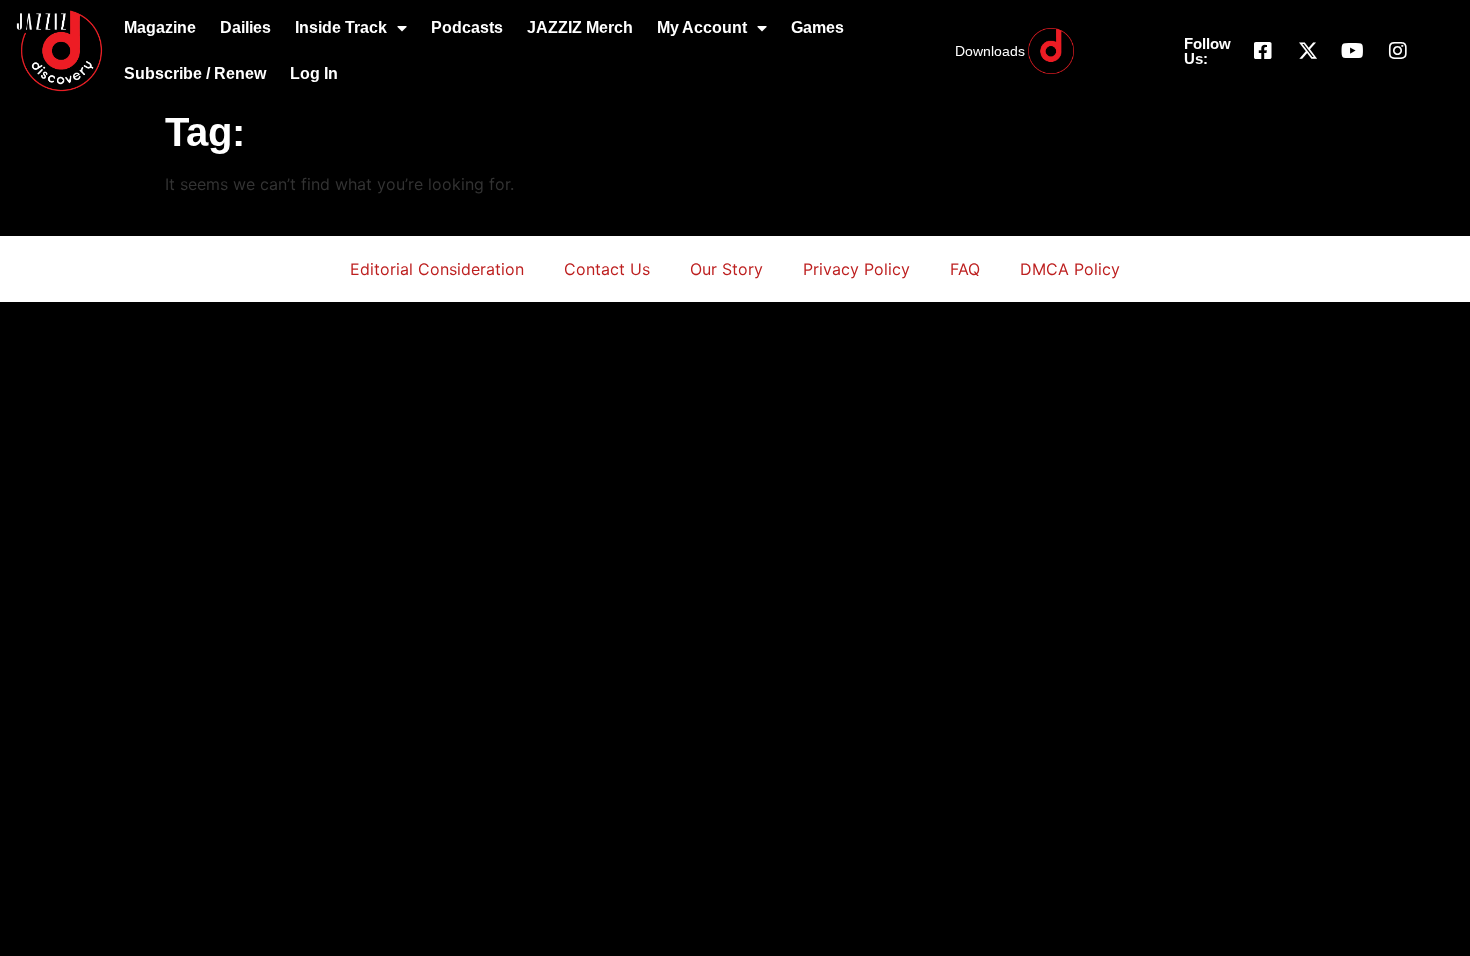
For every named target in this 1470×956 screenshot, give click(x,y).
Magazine (160, 27)
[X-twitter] (1308, 51)
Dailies (245, 27)
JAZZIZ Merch (580, 27)
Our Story (726, 269)
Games (817, 27)
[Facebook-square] (1263, 51)
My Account (702, 27)
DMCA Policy (1070, 269)
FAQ (965, 269)
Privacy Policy (856, 269)
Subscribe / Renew (195, 73)
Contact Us (607, 269)
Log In (314, 73)
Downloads (990, 51)
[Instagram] (1398, 51)
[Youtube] (1353, 51)
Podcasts (467, 27)
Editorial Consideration (437, 269)
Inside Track (341, 27)
